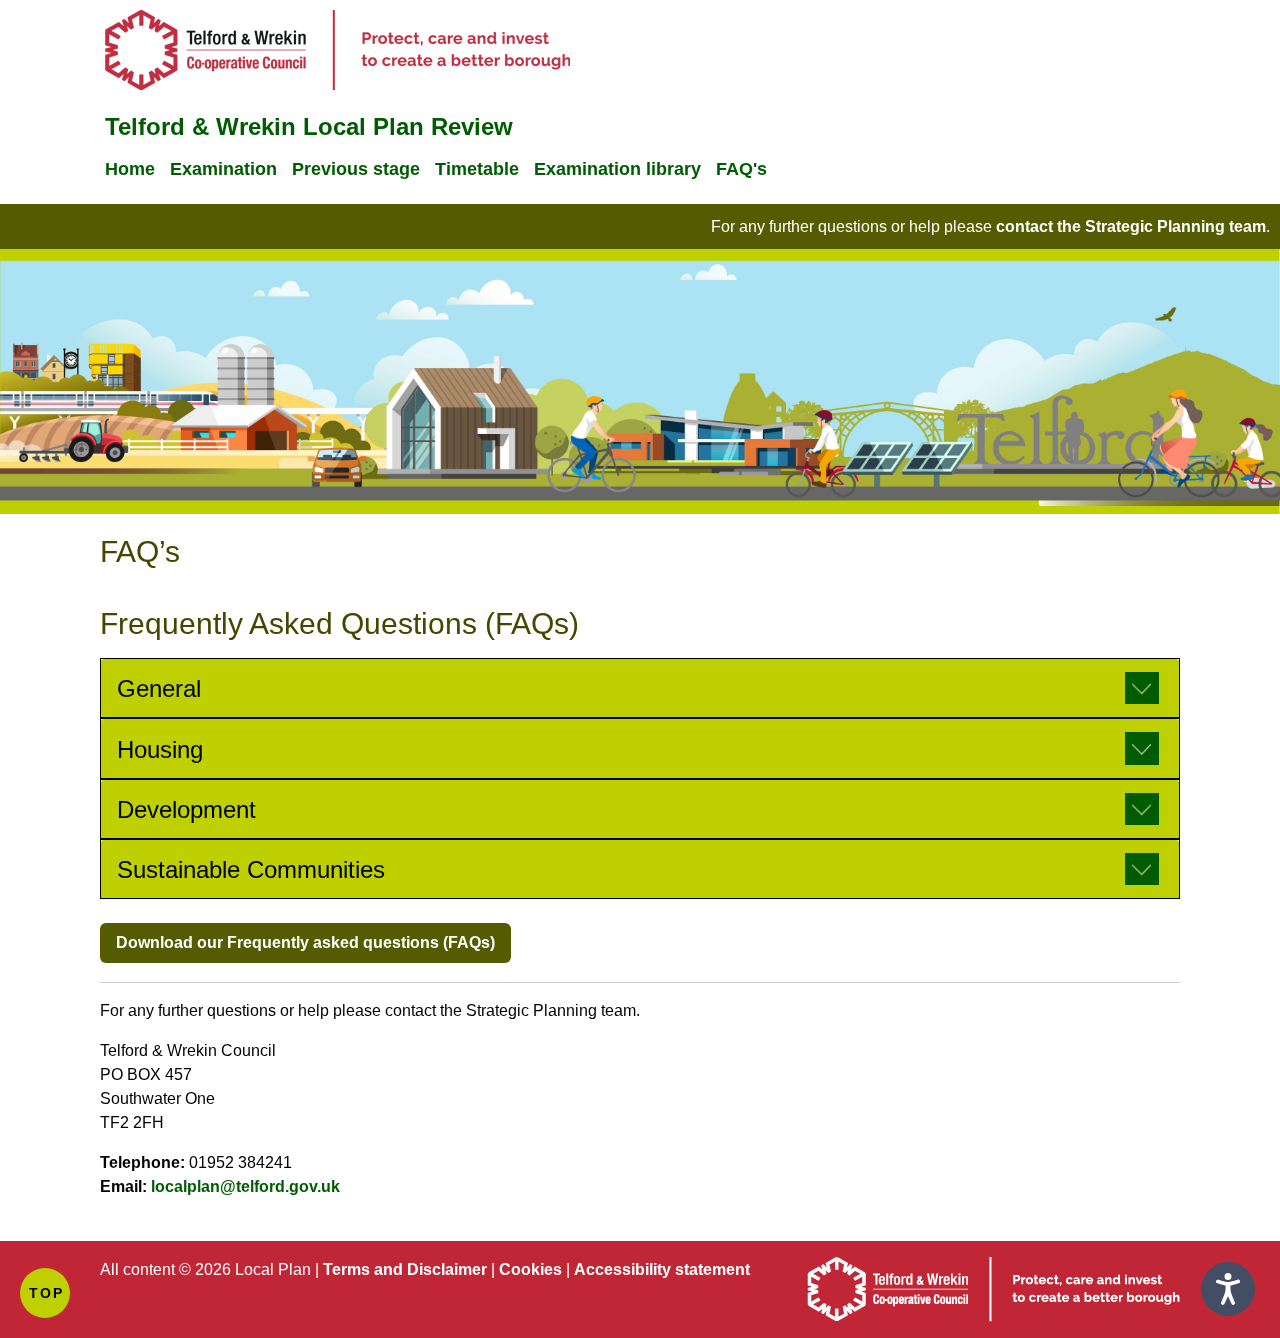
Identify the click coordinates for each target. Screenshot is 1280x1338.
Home (130, 169)
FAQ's (741, 169)
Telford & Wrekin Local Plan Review (309, 126)
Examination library (617, 169)
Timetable (477, 169)
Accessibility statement (662, 1269)
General (159, 688)
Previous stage (356, 169)
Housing (160, 749)
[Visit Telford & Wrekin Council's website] (337, 84)
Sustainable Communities (251, 869)
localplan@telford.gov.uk (245, 1186)
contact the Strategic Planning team (1131, 226)
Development (186, 809)
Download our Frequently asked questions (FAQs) (305, 942)
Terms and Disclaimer (405, 1269)
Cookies (530, 1269)
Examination (223, 169)
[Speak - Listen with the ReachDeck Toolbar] (1228, 1289)
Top (46, 1293)
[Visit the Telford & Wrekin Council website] (993, 1316)
